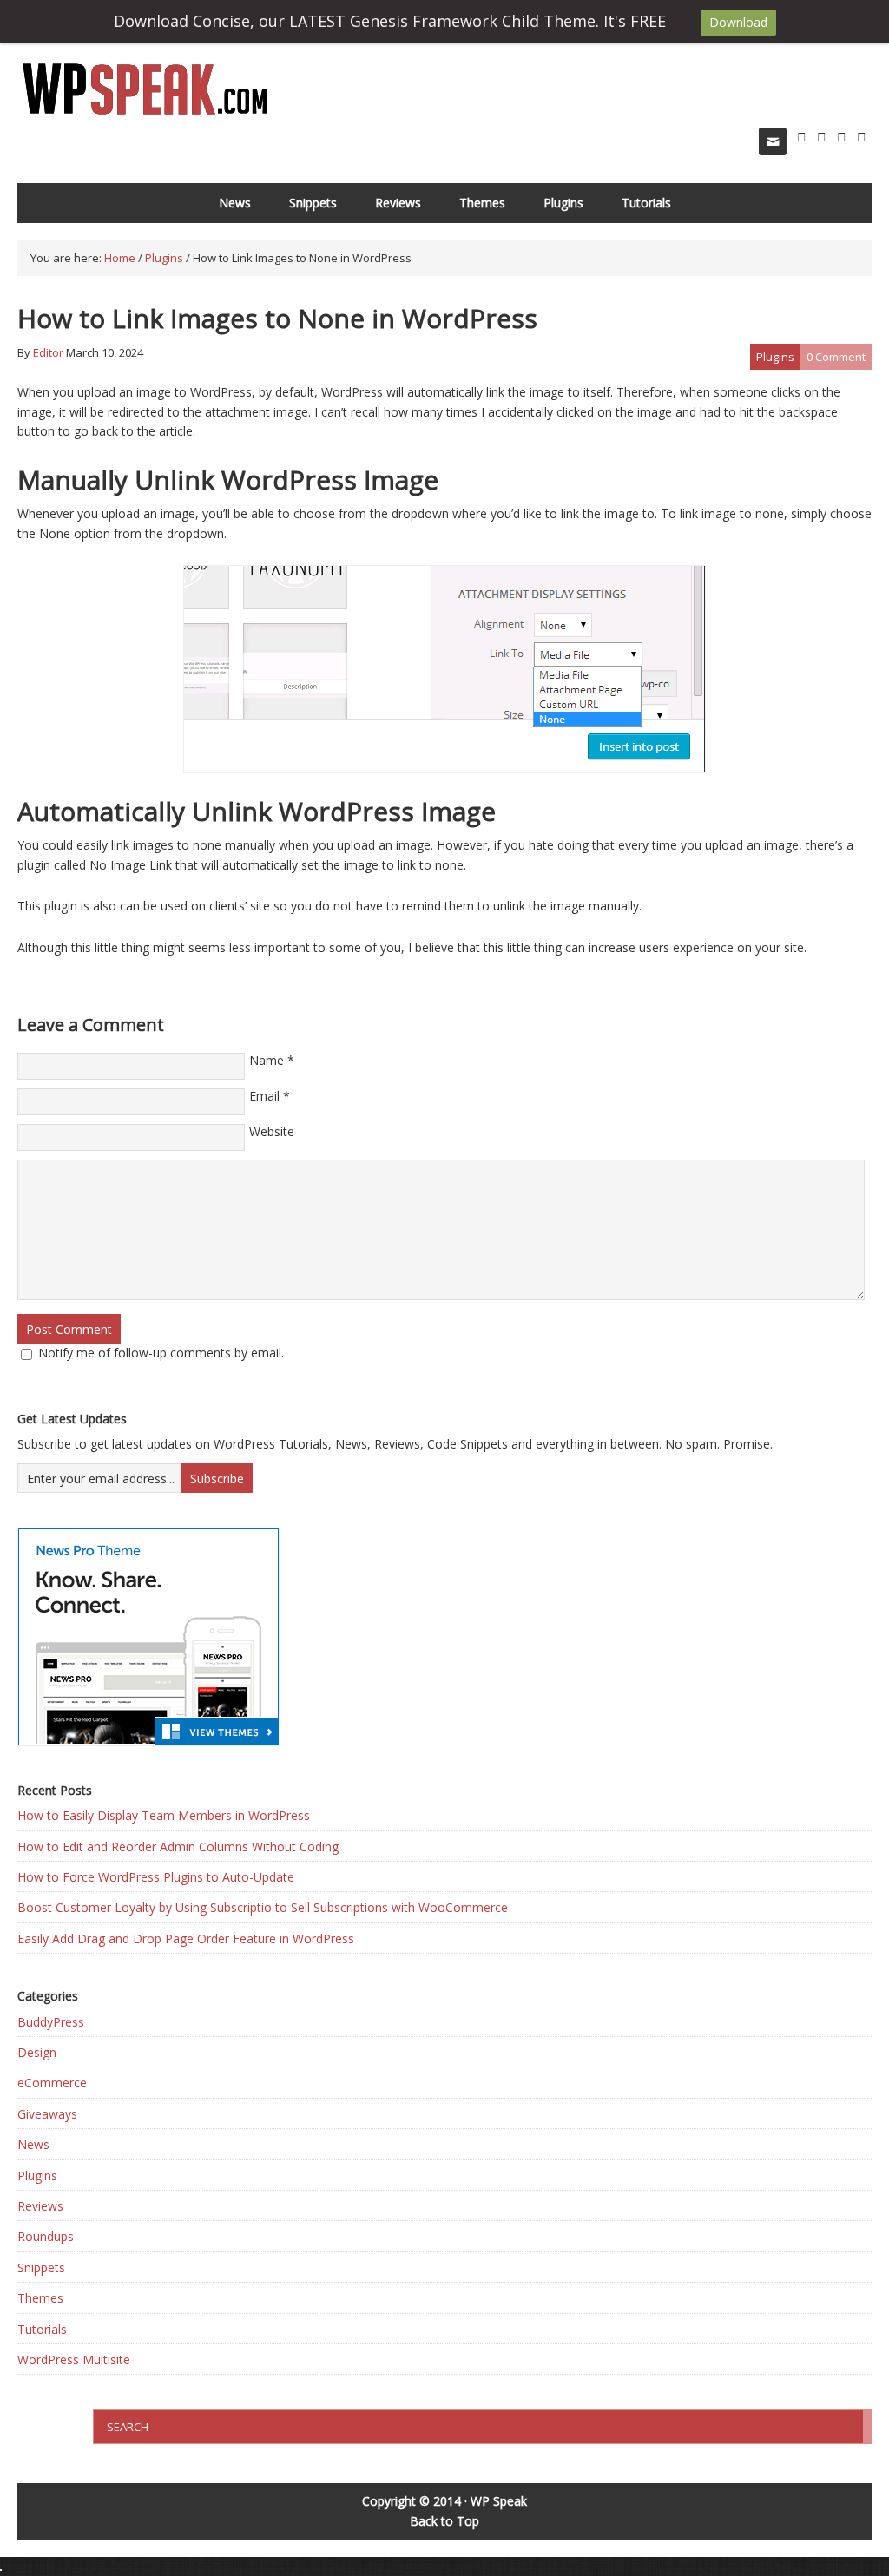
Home (120, 258)
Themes (482, 203)
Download (738, 22)
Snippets (313, 203)
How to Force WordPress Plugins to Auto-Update (156, 1877)
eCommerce (52, 2083)
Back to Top (444, 2521)
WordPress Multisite (74, 2359)
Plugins (563, 203)
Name (267, 1060)
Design (37, 2052)
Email (264, 1096)
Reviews (398, 203)
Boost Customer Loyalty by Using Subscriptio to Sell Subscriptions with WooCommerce (263, 1907)
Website (272, 1131)
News (235, 203)
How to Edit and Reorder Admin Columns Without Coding (178, 1847)
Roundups (46, 2236)
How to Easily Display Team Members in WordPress (164, 1815)
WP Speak (499, 2501)
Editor (48, 352)
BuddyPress (51, 2022)
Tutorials (646, 203)
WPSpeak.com (145, 90)
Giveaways (47, 2114)
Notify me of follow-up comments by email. (161, 1353)
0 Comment (836, 357)
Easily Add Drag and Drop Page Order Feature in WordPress (186, 1939)
